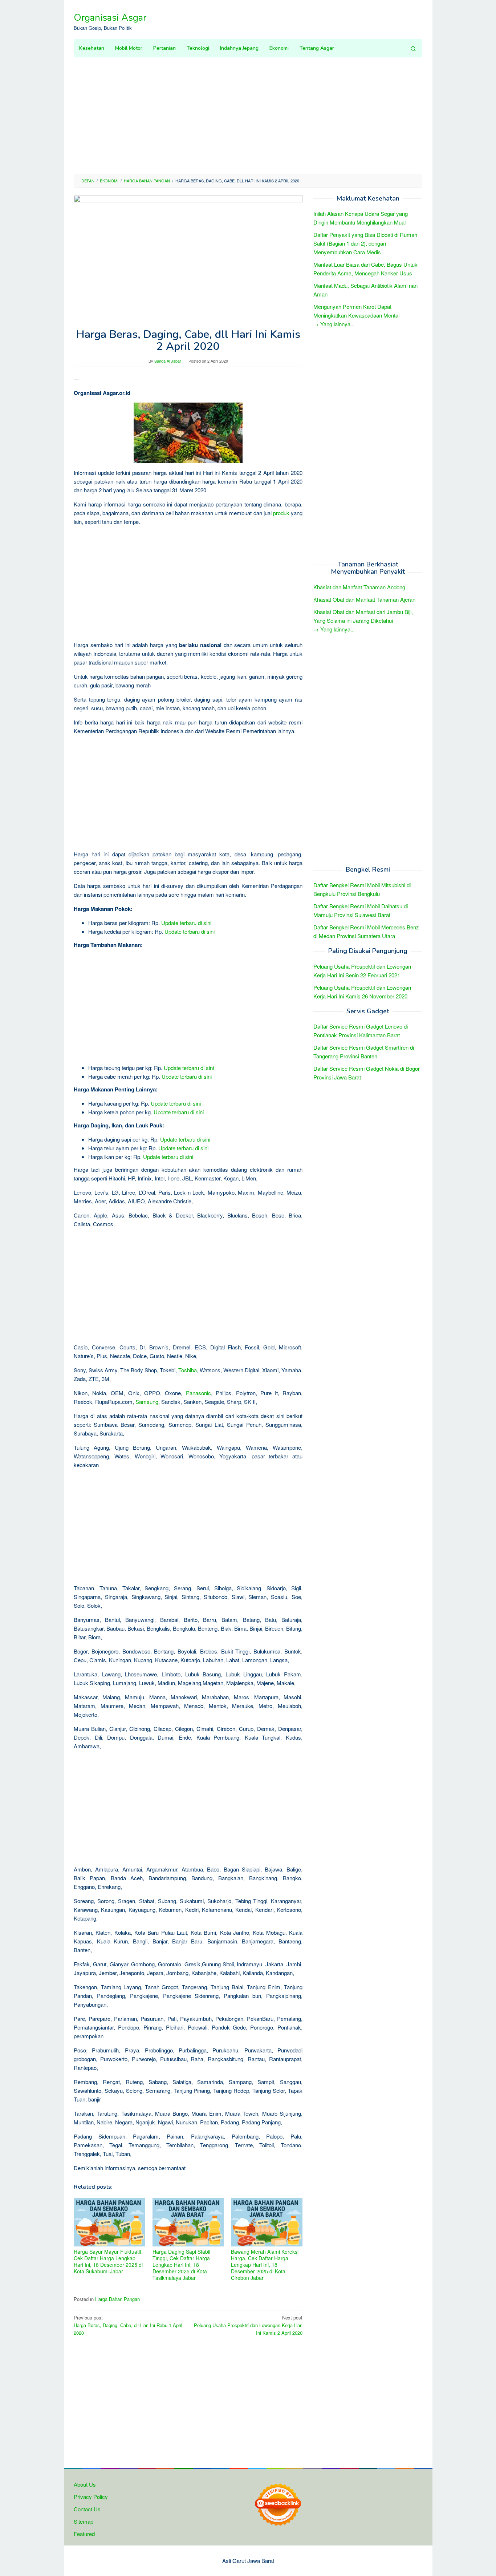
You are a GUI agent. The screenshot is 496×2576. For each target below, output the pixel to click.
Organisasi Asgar (110, 18)
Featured (84, 2534)
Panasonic (198, 1393)
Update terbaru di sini (186, 923)
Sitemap (84, 2521)
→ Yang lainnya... (334, 324)
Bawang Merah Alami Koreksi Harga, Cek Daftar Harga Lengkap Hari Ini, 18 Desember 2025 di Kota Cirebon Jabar (265, 2265)
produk (281, 513)
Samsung (147, 1402)
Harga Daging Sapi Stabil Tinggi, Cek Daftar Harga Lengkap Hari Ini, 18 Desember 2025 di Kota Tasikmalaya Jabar (181, 2265)
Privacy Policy (91, 2497)
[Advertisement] (248, 116)
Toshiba (188, 1370)
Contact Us (87, 2509)
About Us (85, 2484)
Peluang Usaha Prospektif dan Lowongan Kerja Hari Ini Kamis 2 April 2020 (248, 2325)
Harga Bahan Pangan (117, 2299)
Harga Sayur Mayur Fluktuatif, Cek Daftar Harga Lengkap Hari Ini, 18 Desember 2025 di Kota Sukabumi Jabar (108, 2261)
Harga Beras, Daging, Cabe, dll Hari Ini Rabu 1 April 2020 (128, 2325)
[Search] (413, 48)
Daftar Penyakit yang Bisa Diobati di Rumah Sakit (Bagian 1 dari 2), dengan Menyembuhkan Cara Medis (365, 244)
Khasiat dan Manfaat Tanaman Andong (359, 587)
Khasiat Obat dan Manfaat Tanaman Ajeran (364, 600)
